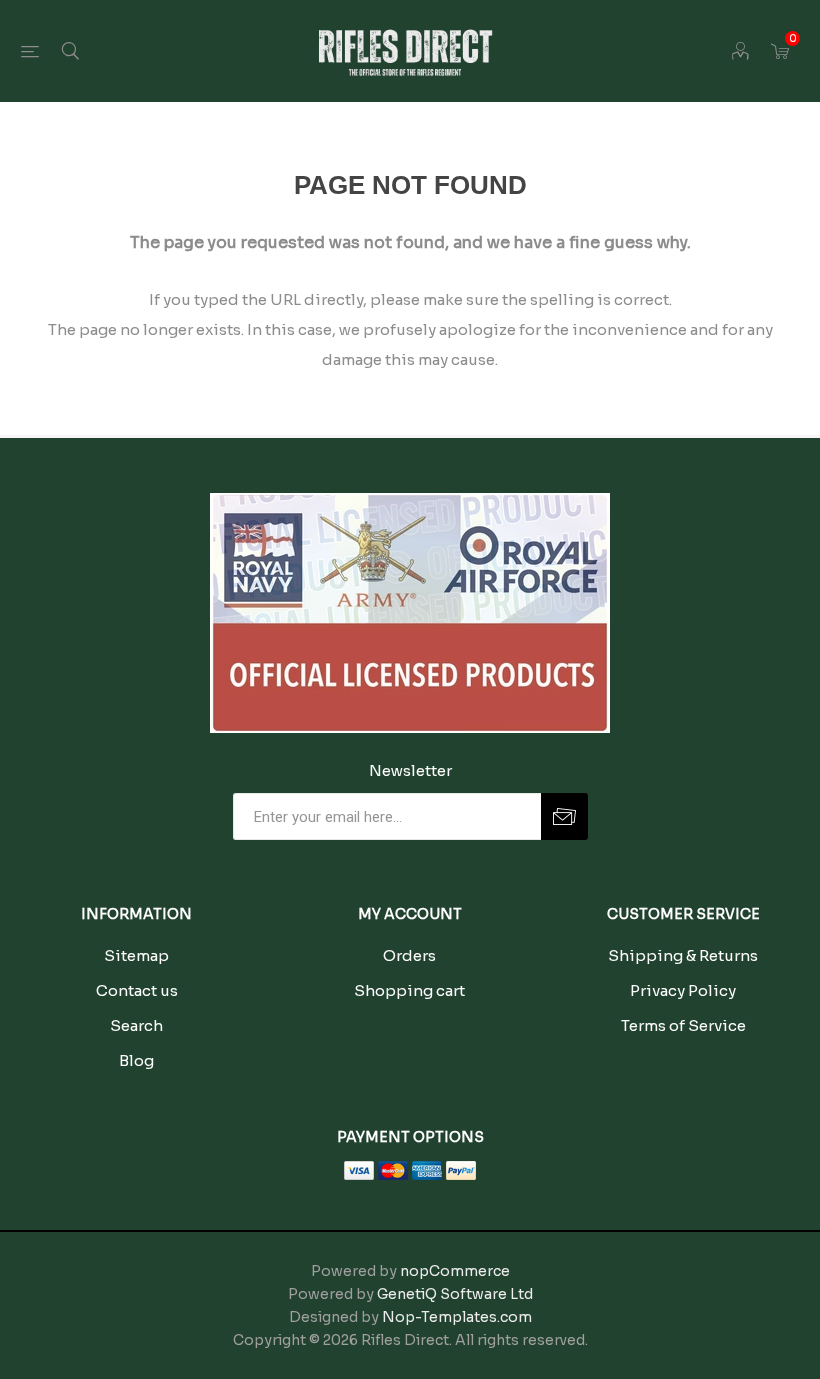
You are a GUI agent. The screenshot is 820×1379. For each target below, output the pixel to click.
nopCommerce (455, 1271)
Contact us (137, 990)
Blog (136, 1060)
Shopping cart (409, 990)
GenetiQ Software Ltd (455, 1294)
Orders (409, 955)
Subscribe (564, 816)
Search (136, 1025)
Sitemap (136, 955)
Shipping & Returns (683, 955)
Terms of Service (683, 1025)
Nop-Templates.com (457, 1317)
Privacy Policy (683, 990)
